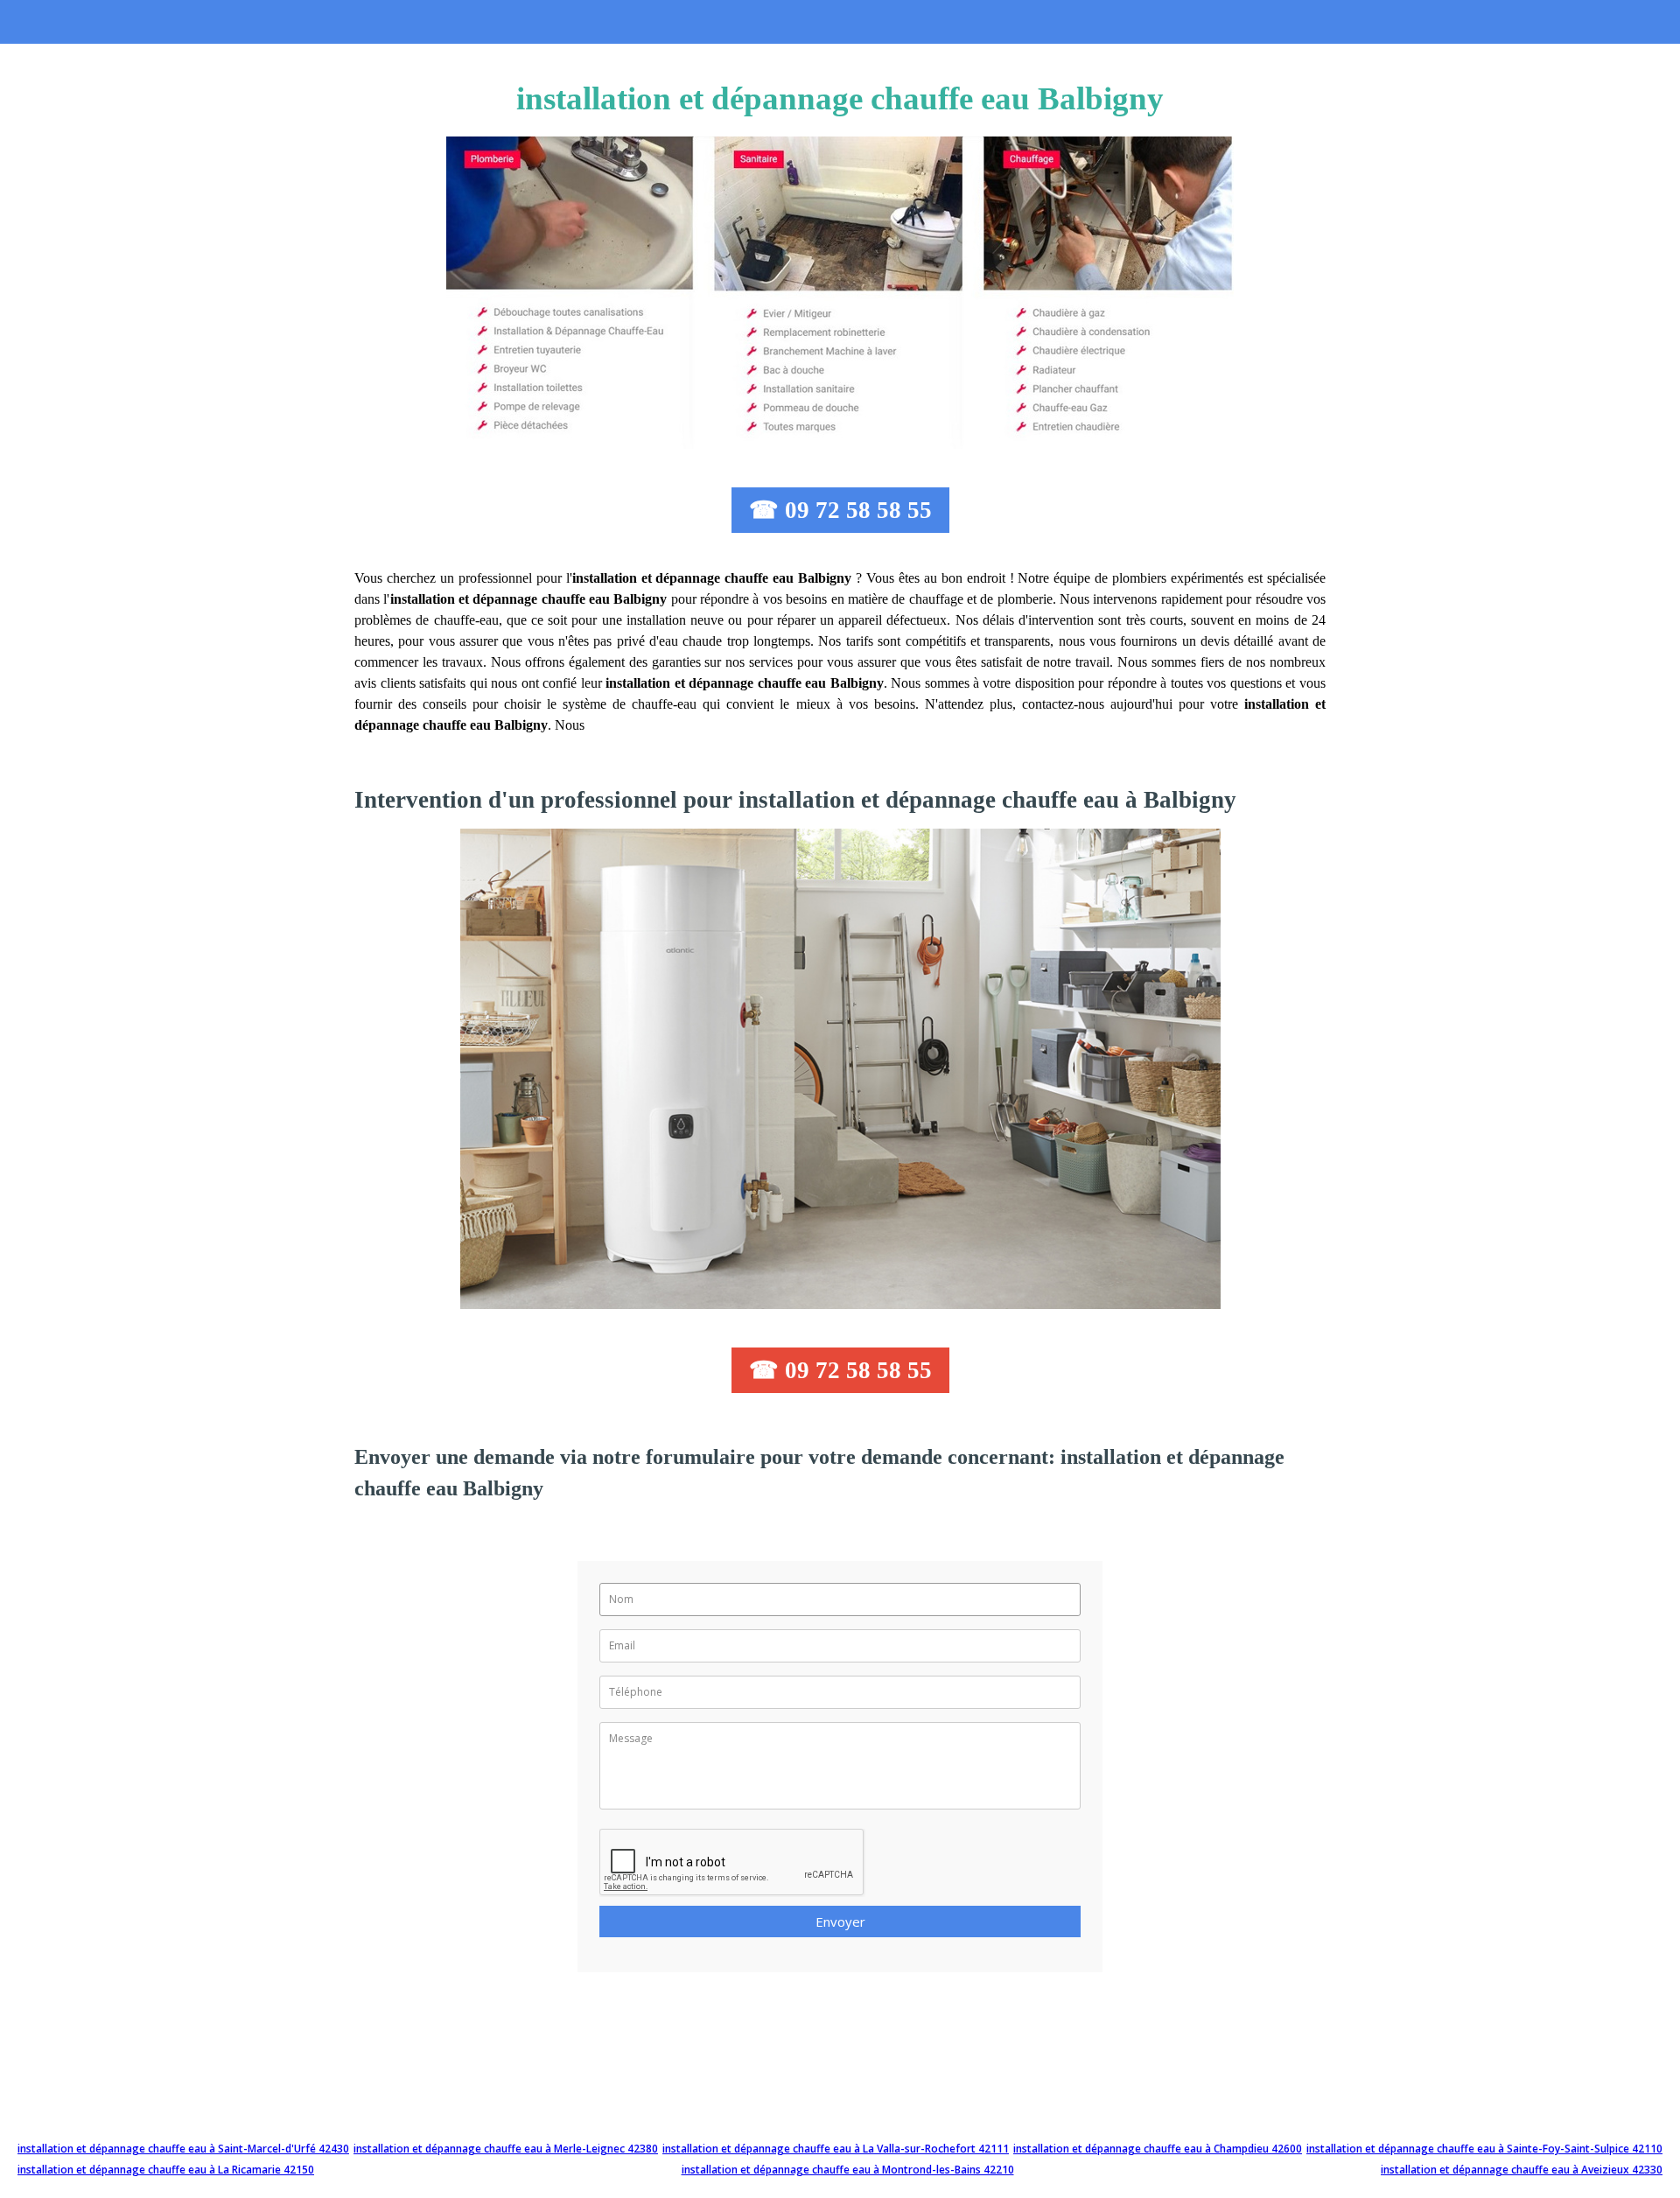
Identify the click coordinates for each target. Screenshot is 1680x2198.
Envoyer (840, 1921)
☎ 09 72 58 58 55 (840, 510)
